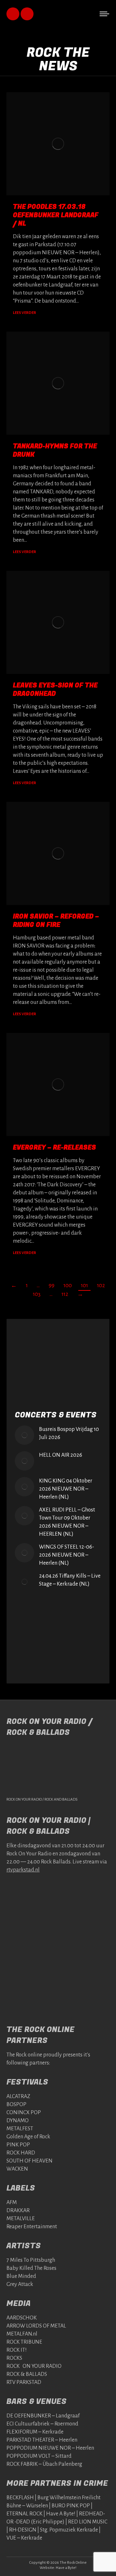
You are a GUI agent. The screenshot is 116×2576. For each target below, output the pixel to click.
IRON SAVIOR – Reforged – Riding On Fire (56, 921)
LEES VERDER (24, 313)
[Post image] (24, 1435)
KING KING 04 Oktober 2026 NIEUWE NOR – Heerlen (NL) (66, 1489)
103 (37, 1294)
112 (65, 1294)
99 (52, 1286)
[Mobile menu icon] (104, 14)
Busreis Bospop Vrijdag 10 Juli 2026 (69, 1433)
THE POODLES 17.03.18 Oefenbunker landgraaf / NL (56, 215)
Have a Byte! (66, 2568)
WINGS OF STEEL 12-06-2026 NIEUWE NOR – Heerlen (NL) (67, 1555)
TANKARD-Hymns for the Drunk (55, 450)
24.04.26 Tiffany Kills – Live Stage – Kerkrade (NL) (70, 1580)
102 (101, 1286)
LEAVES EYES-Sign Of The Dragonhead (55, 690)
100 (68, 1286)
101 (84, 1286)
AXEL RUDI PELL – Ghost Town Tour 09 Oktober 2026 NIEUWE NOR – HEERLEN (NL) (67, 1522)
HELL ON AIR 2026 (61, 1455)
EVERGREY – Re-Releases (54, 1147)
